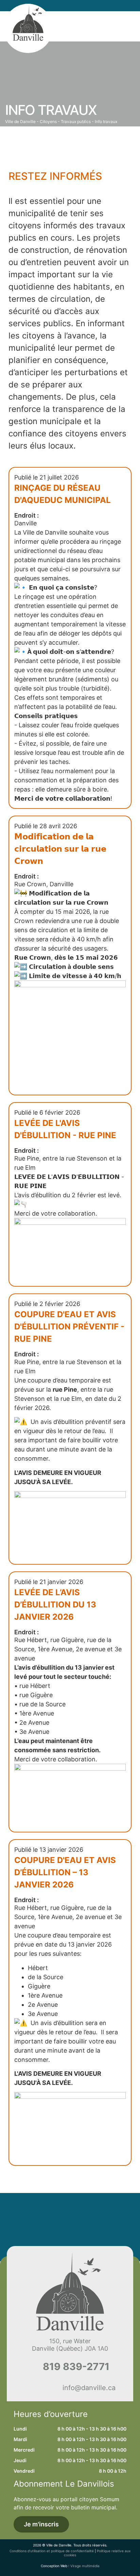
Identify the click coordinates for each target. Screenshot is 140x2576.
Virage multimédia (85, 2566)
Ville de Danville (20, 121)
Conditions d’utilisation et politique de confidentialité (52, 2551)
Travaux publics (76, 121)
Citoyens (48, 121)
